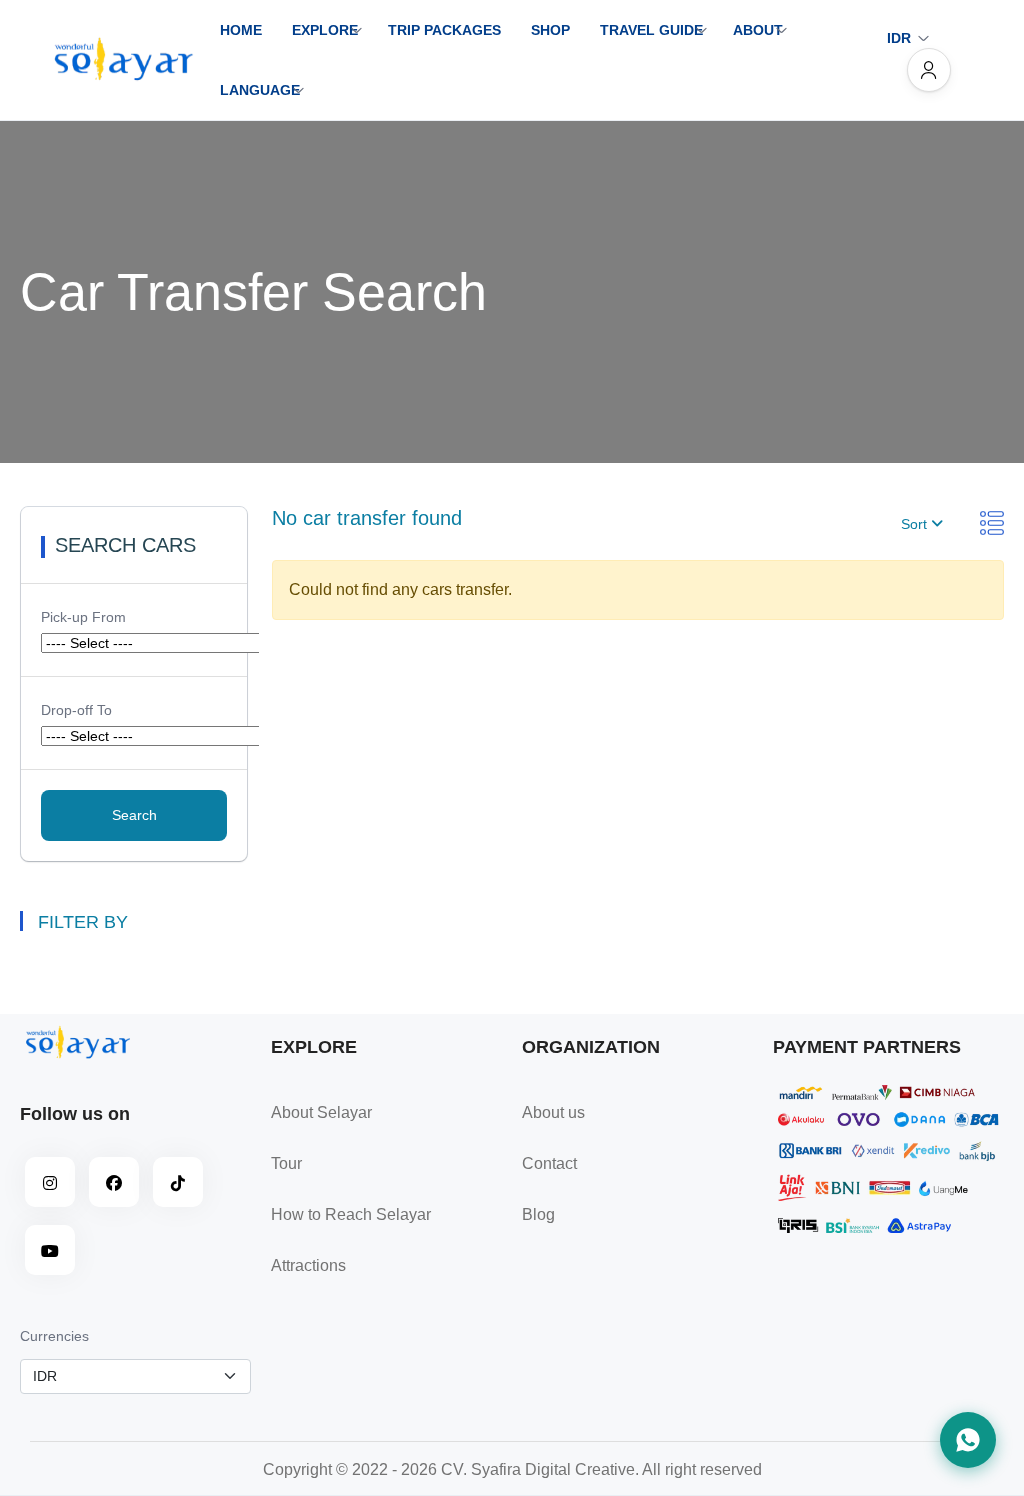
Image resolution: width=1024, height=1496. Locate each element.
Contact (549, 1163)
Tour (286, 1163)
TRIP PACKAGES (444, 30)
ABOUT (758, 30)
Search (134, 815)
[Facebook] (114, 1182)
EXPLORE (325, 30)
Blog (538, 1214)
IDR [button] (899, 38)
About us (553, 1112)
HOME (241, 30)
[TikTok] (178, 1182)
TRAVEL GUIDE (651, 30)
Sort (916, 524)
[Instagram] (50, 1182)
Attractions (308, 1265)
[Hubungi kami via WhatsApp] (968, 1440)
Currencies (54, 1336)
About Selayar (321, 1112)
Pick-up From (83, 617)
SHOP (550, 30)
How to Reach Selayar (351, 1214)
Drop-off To (76, 710)
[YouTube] (50, 1250)
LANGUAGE (260, 90)
